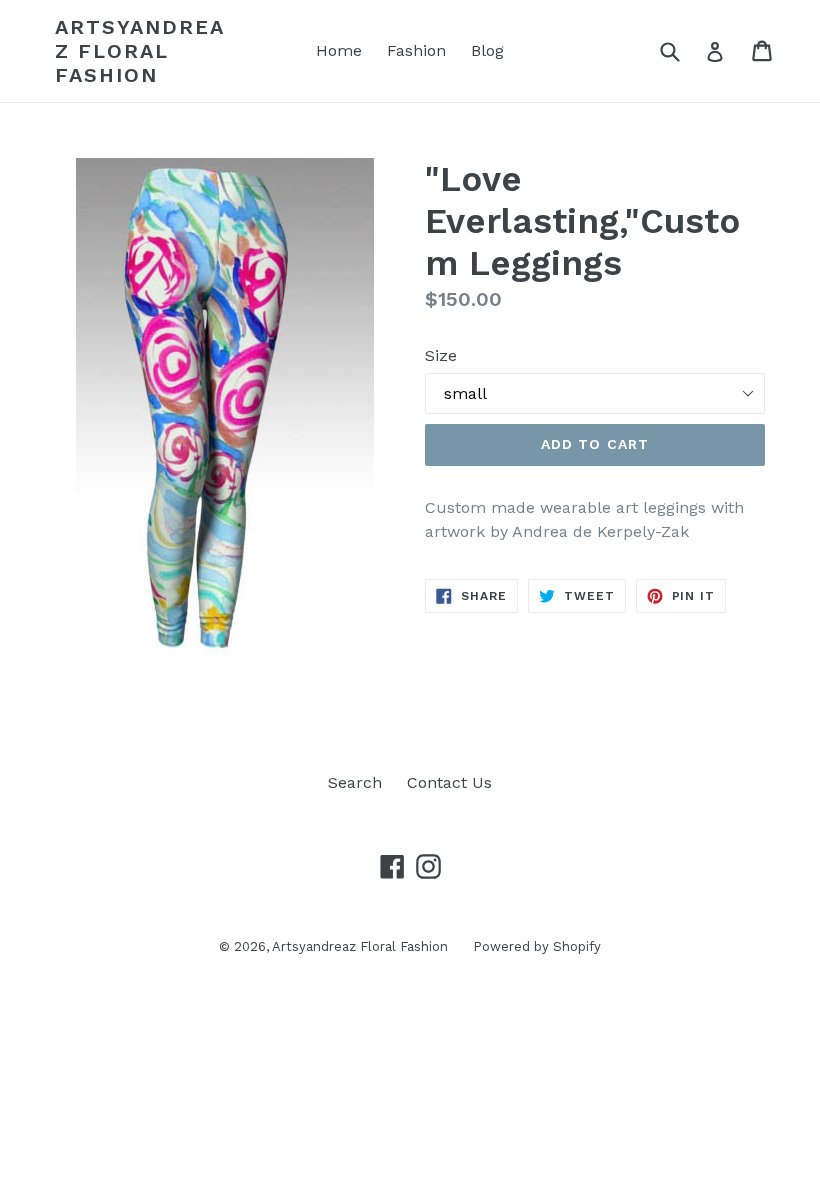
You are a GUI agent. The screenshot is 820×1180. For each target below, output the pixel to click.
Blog (487, 50)
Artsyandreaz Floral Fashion (140, 51)
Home (339, 50)
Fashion (416, 50)
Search (355, 782)
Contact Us (449, 782)
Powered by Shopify (537, 946)
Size (441, 355)
